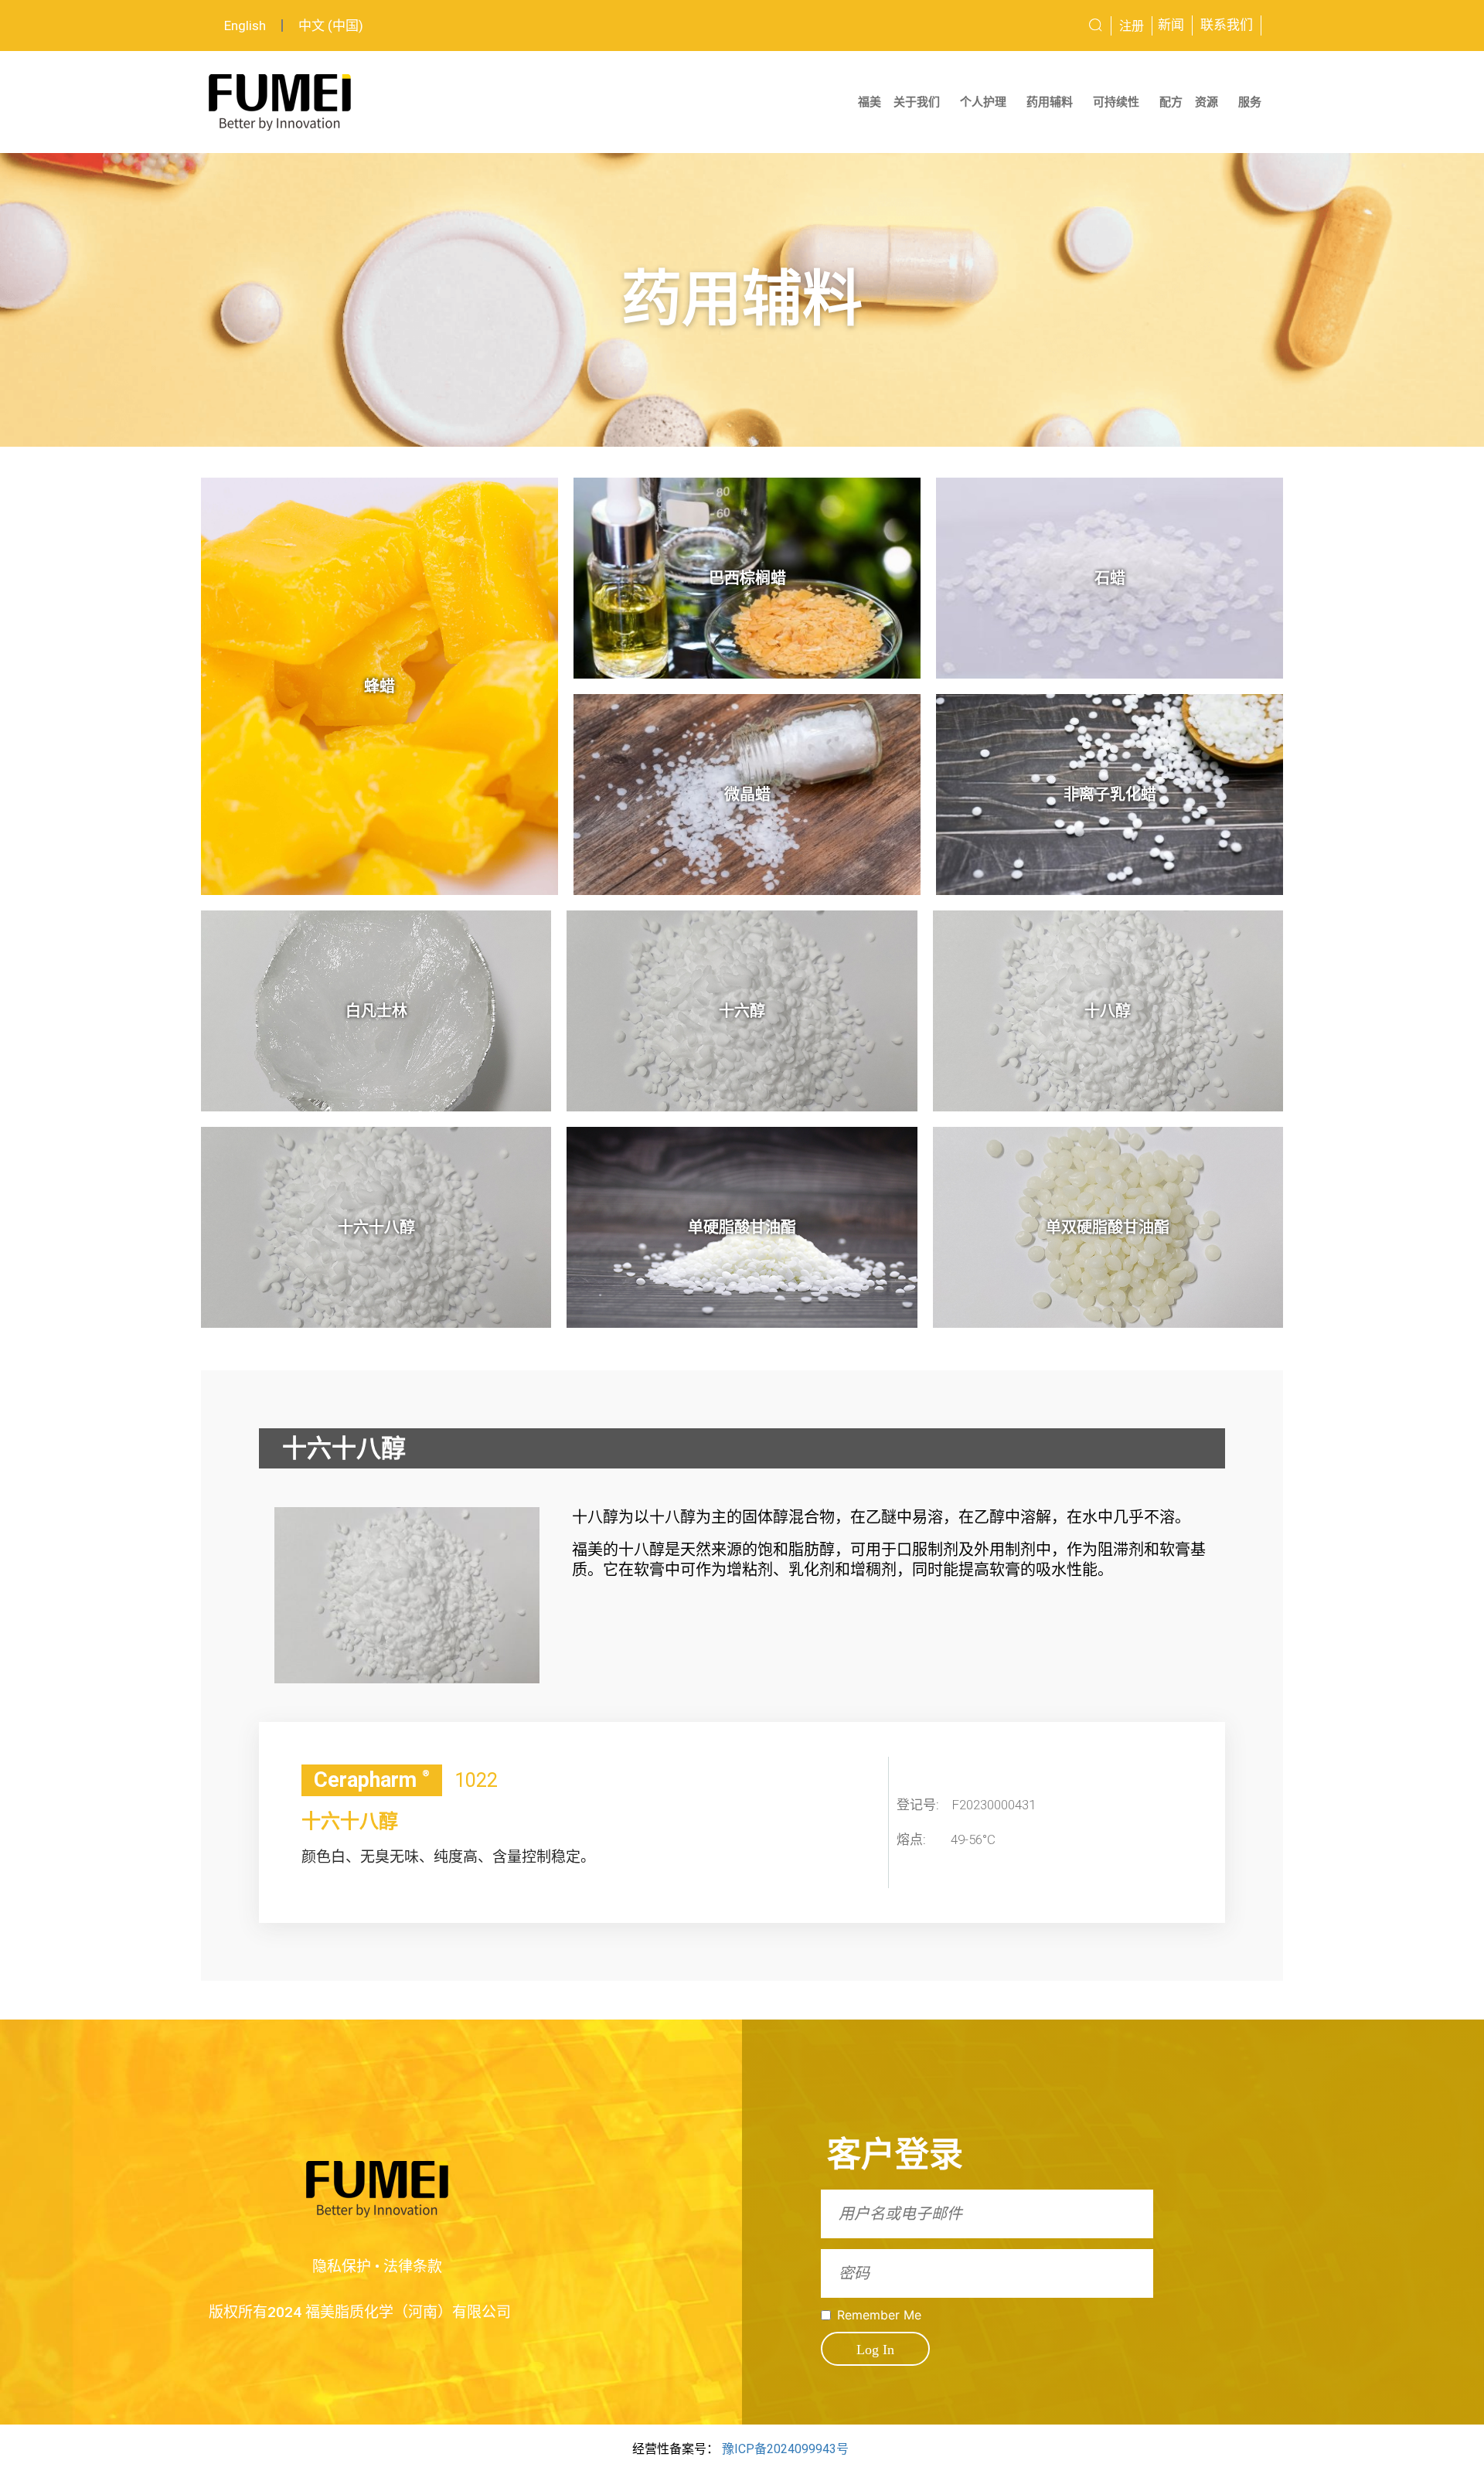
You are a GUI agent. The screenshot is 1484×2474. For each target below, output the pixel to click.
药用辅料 (1050, 102)
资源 (1207, 102)
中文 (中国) (331, 26)
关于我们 (917, 102)
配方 (1171, 102)
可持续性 (1116, 102)
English (245, 26)
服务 (1250, 102)
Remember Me (879, 2315)
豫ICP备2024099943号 (785, 2449)
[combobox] (1038, 26)
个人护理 (983, 102)
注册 (1132, 26)
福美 (870, 102)
